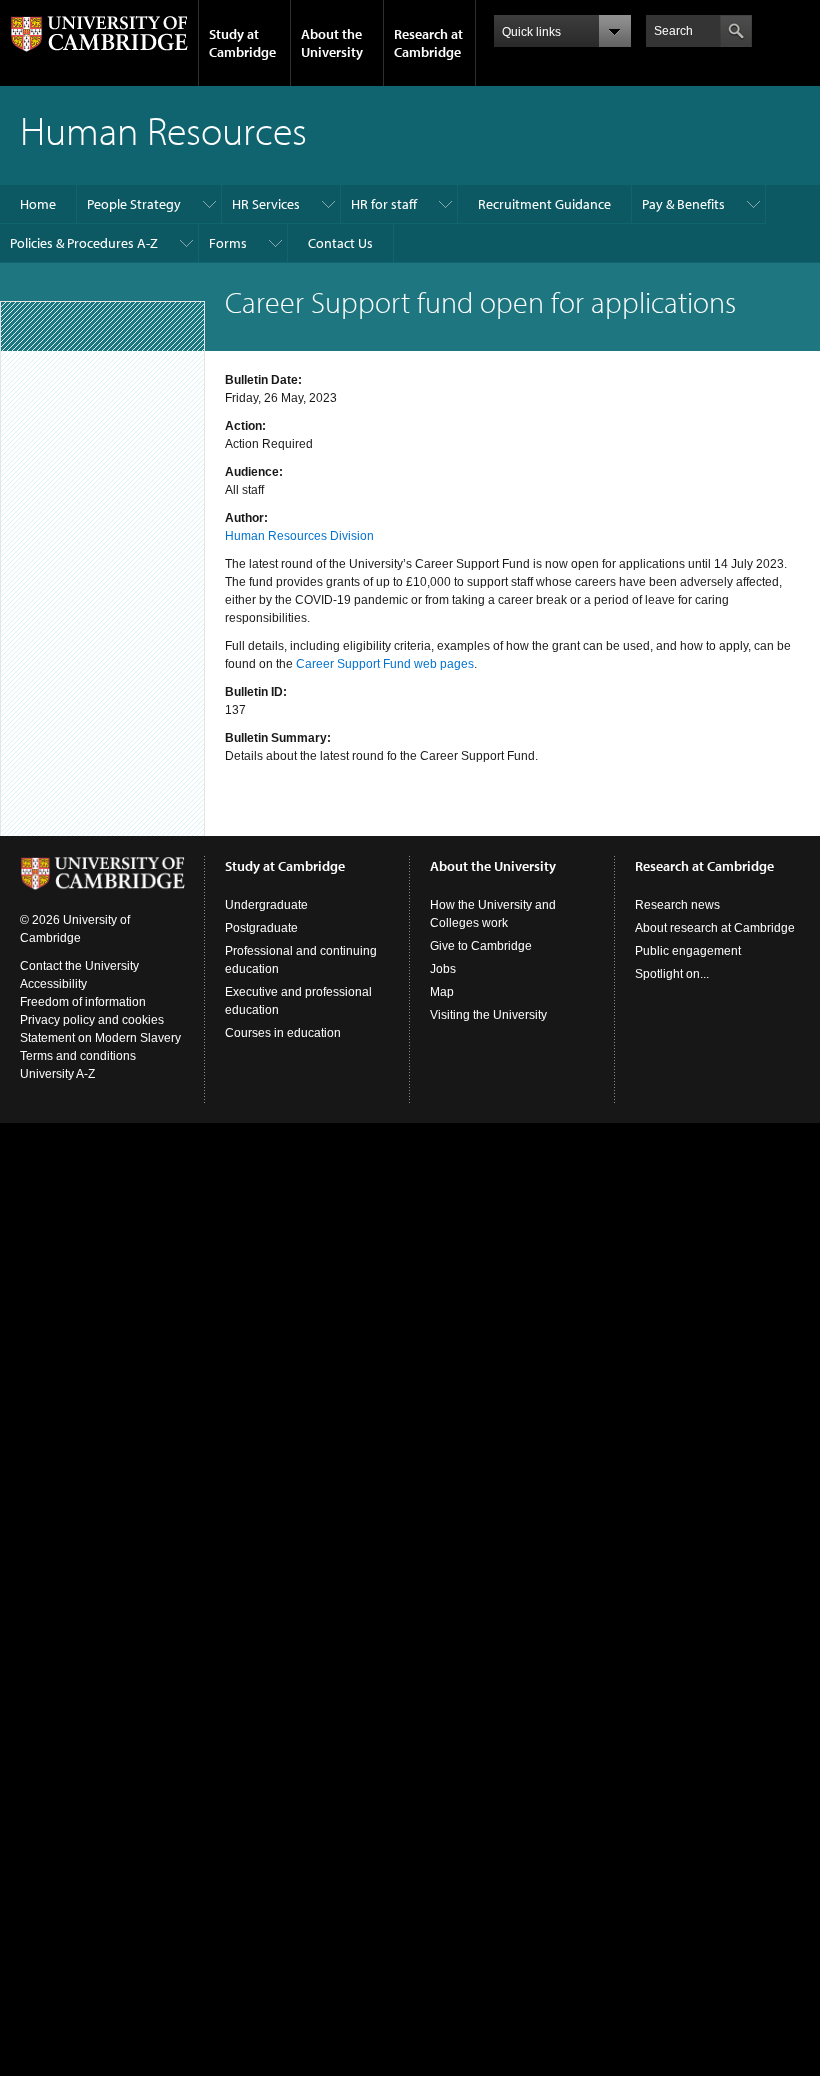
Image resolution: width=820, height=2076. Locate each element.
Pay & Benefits (683, 204)
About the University (332, 43)
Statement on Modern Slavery (100, 1038)
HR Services (266, 204)
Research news (677, 905)
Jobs (443, 969)
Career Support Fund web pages (385, 664)
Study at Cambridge (242, 43)
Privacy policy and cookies (92, 1020)
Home (38, 204)
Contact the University (79, 966)
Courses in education (283, 1033)
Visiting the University (488, 1015)
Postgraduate (261, 928)
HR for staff (384, 204)
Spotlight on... (672, 974)
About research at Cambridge (715, 928)
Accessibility (53, 984)
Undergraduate (266, 905)
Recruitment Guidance (544, 204)
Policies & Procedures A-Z (84, 243)
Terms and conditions (78, 1056)
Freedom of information (83, 1002)
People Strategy (134, 204)
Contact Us (340, 243)
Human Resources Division (299, 536)
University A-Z (57, 1074)
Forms (228, 243)
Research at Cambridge (428, 43)
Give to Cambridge (481, 946)
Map (442, 992)
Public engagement (688, 951)
